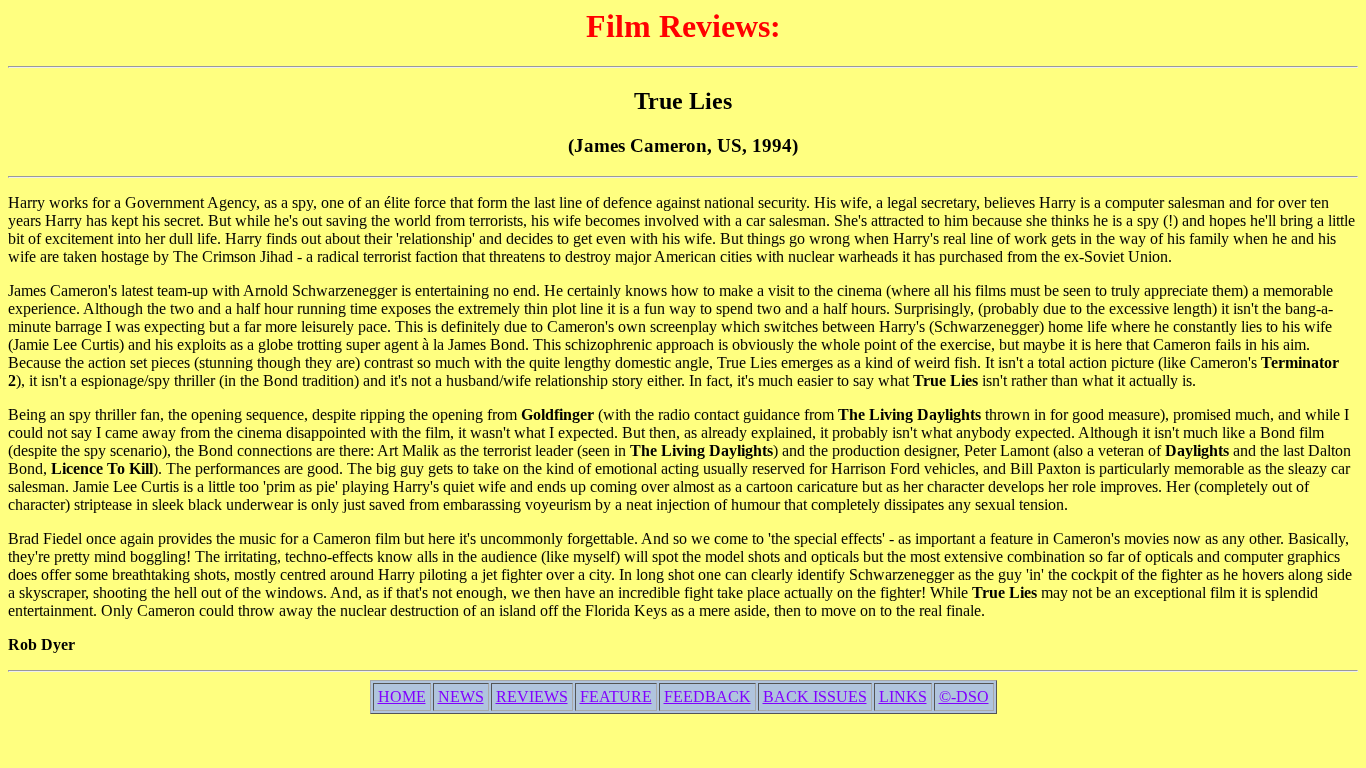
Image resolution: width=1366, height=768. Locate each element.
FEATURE (616, 696)
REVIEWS (532, 696)
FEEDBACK (707, 696)
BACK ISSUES (815, 696)
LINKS (903, 696)
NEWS (461, 696)
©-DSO (964, 696)
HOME (402, 696)
